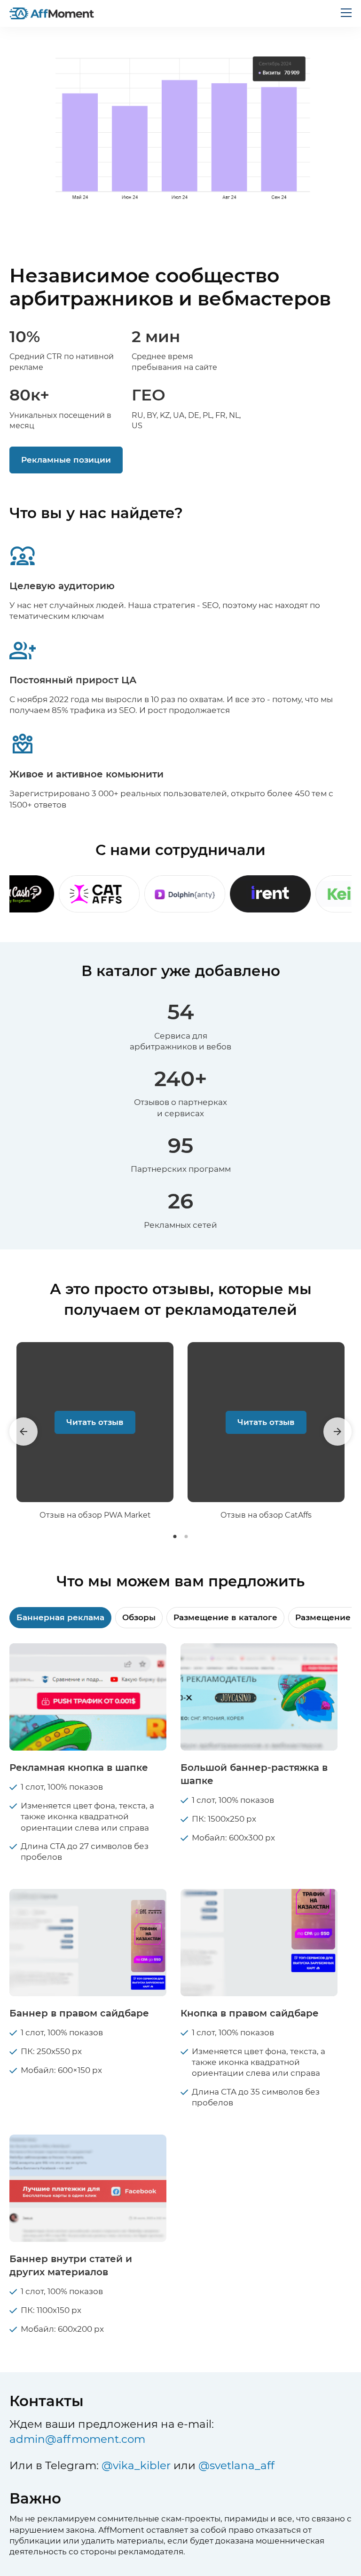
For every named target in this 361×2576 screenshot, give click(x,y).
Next (337, 1432)
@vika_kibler (136, 2465)
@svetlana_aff (236, 2465)
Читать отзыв (95, 1422)
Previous (24, 1432)
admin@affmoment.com (77, 2439)
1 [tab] (175, 1536)
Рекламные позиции (66, 460)
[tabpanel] (95, 1431)
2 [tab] (186, 1536)
